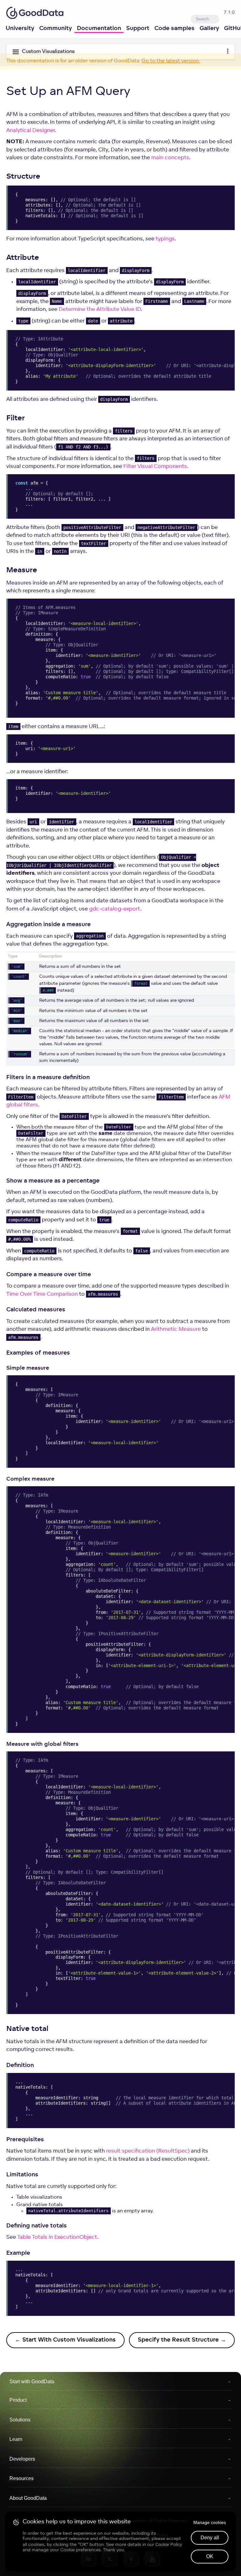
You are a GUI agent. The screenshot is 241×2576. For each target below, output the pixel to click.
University (20, 29)
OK (210, 2556)
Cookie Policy (169, 2544)
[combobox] (205, 19)
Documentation (99, 29)
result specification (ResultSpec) (148, 2151)
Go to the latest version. (171, 61)
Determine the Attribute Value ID (100, 310)
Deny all (210, 2538)
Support (138, 29)
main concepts (170, 158)
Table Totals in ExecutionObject (57, 2237)
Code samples (174, 29)
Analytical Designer (31, 131)
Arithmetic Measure (176, 1329)
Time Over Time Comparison (42, 1294)
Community (56, 29)
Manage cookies (210, 2522)
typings (165, 239)
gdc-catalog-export (115, 909)
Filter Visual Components (155, 467)
